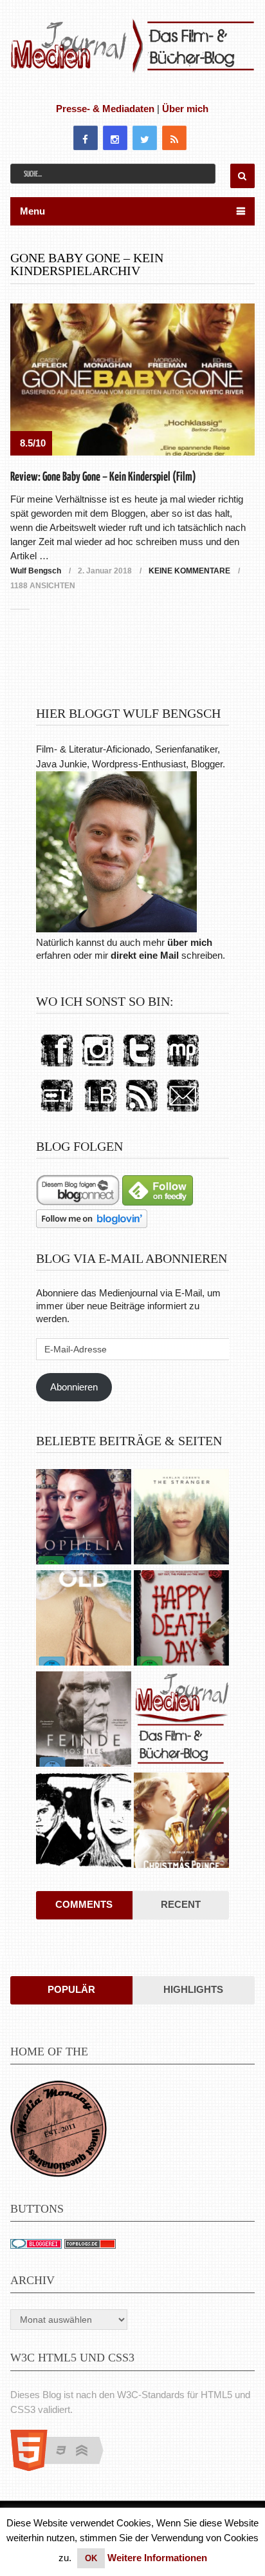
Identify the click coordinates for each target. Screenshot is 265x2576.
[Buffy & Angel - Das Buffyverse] (84, 1822)
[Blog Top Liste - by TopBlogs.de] (90, 2245)
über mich (190, 942)
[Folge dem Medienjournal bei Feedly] (158, 1202)
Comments (84, 1904)
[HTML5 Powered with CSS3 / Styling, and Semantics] (63, 2467)
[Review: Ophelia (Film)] (84, 1518)
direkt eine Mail (145, 955)
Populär (71, 1989)
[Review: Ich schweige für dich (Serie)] (181, 1518)
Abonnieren (74, 1387)
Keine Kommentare (189, 571)
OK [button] (91, 2558)
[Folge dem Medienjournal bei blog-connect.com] (78, 1202)
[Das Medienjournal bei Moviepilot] (183, 1067)
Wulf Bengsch (36, 571)
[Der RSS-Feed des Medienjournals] (142, 1112)
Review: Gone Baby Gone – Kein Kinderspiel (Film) (103, 477)
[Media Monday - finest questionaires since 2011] (59, 2174)
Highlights (193, 1989)
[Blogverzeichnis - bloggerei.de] (36, 2245)
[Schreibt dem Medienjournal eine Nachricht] (183, 1112)
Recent (181, 1904)
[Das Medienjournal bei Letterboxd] (57, 1112)
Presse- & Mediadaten (105, 109)
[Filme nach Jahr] (181, 1721)
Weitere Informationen (157, 2558)
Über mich (185, 109)
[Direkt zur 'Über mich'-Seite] (116, 929)
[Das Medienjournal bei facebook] (57, 1067)
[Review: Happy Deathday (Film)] (181, 1620)
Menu (32, 211)
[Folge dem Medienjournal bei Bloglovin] (92, 1225)
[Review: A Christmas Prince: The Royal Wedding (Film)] (181, 1822)
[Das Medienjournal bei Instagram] (98, 1067)
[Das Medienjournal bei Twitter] (139, 1067)
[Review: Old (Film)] (84, 1620)
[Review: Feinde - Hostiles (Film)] (84, 1721)
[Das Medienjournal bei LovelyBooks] (100, 1112)
